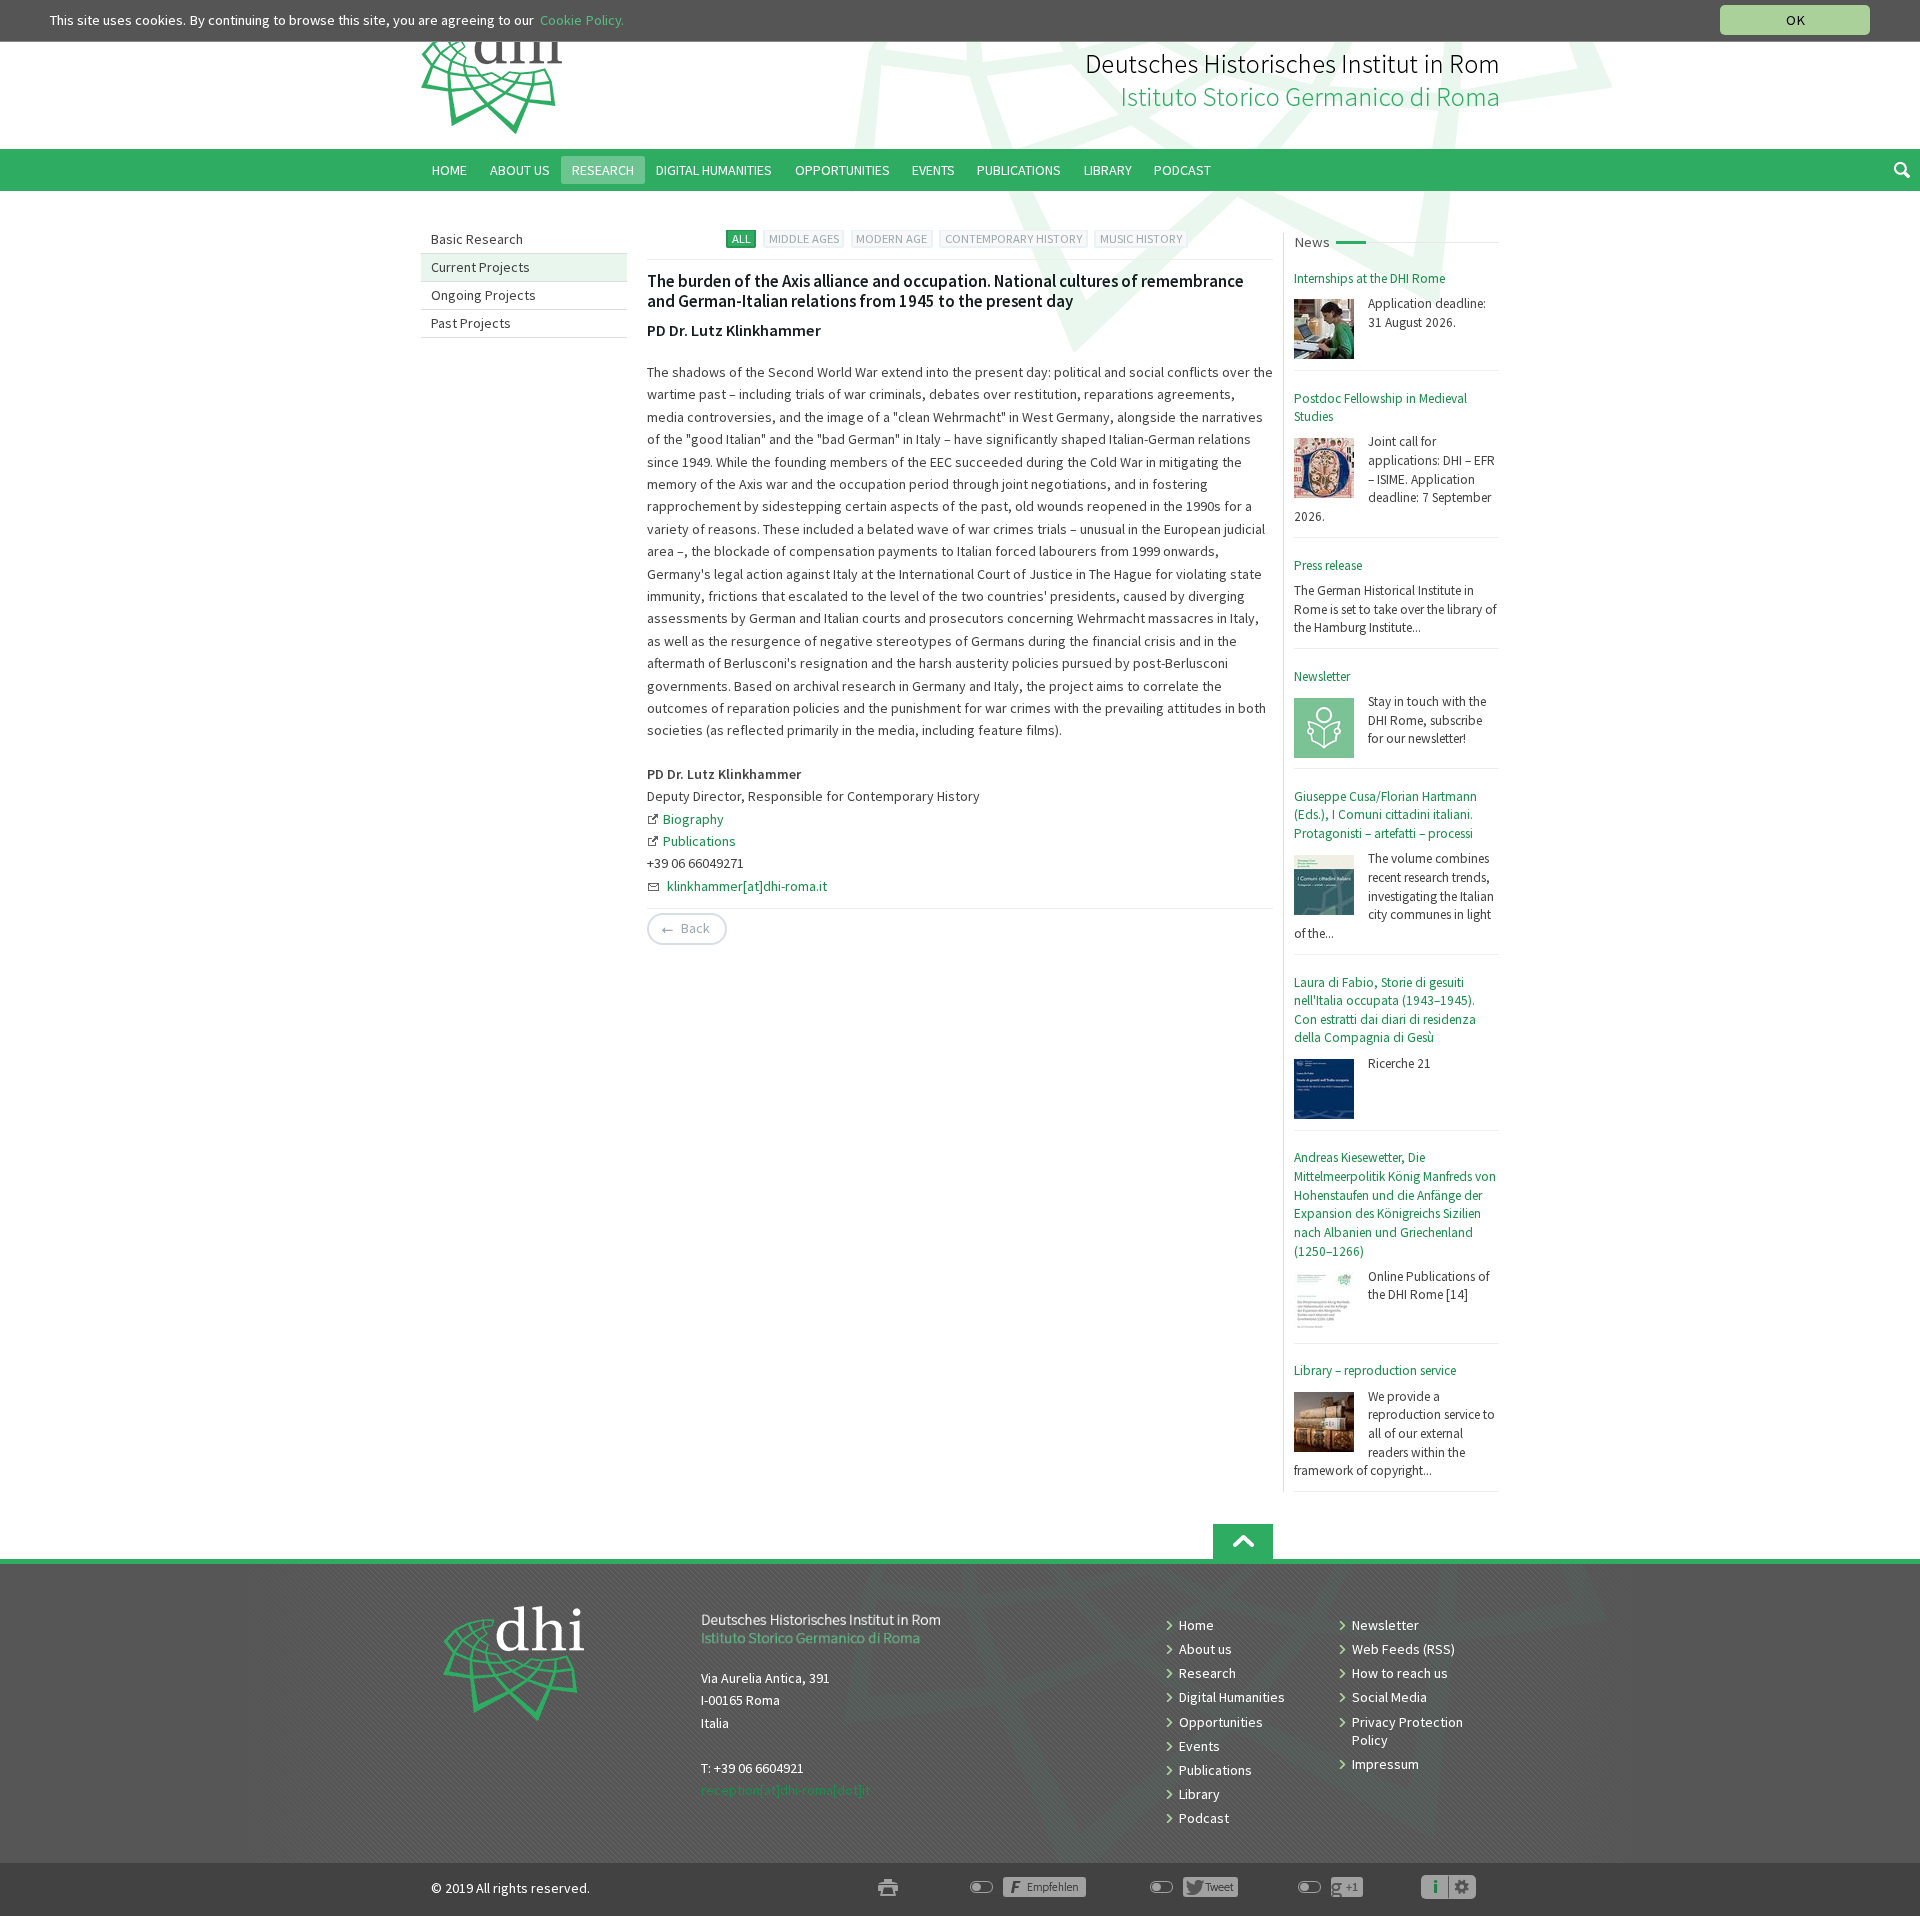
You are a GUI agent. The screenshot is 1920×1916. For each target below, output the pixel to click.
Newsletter (1322, 676)
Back (695, 928)
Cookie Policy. (582, 20)
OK (1795, 20)
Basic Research (477, 239)
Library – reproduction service (1375, 1370)
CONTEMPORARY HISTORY (1013, 238)
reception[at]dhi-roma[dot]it (785, 1790)
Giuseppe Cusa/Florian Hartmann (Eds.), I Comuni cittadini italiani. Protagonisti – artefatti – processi (1385, 815)
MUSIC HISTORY (1141, 238)
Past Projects (471, 323)
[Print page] (888, 1888)
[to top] (1243, 1541)
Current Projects (480, 267)
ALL (741, 238)
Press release (1328, 565)
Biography (693, 819)
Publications (699, 841)
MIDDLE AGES (804, 238)
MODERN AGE (891, 238)
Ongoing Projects (483, 295)
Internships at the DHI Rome (1369, 278)
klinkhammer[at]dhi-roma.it (747, 886)
